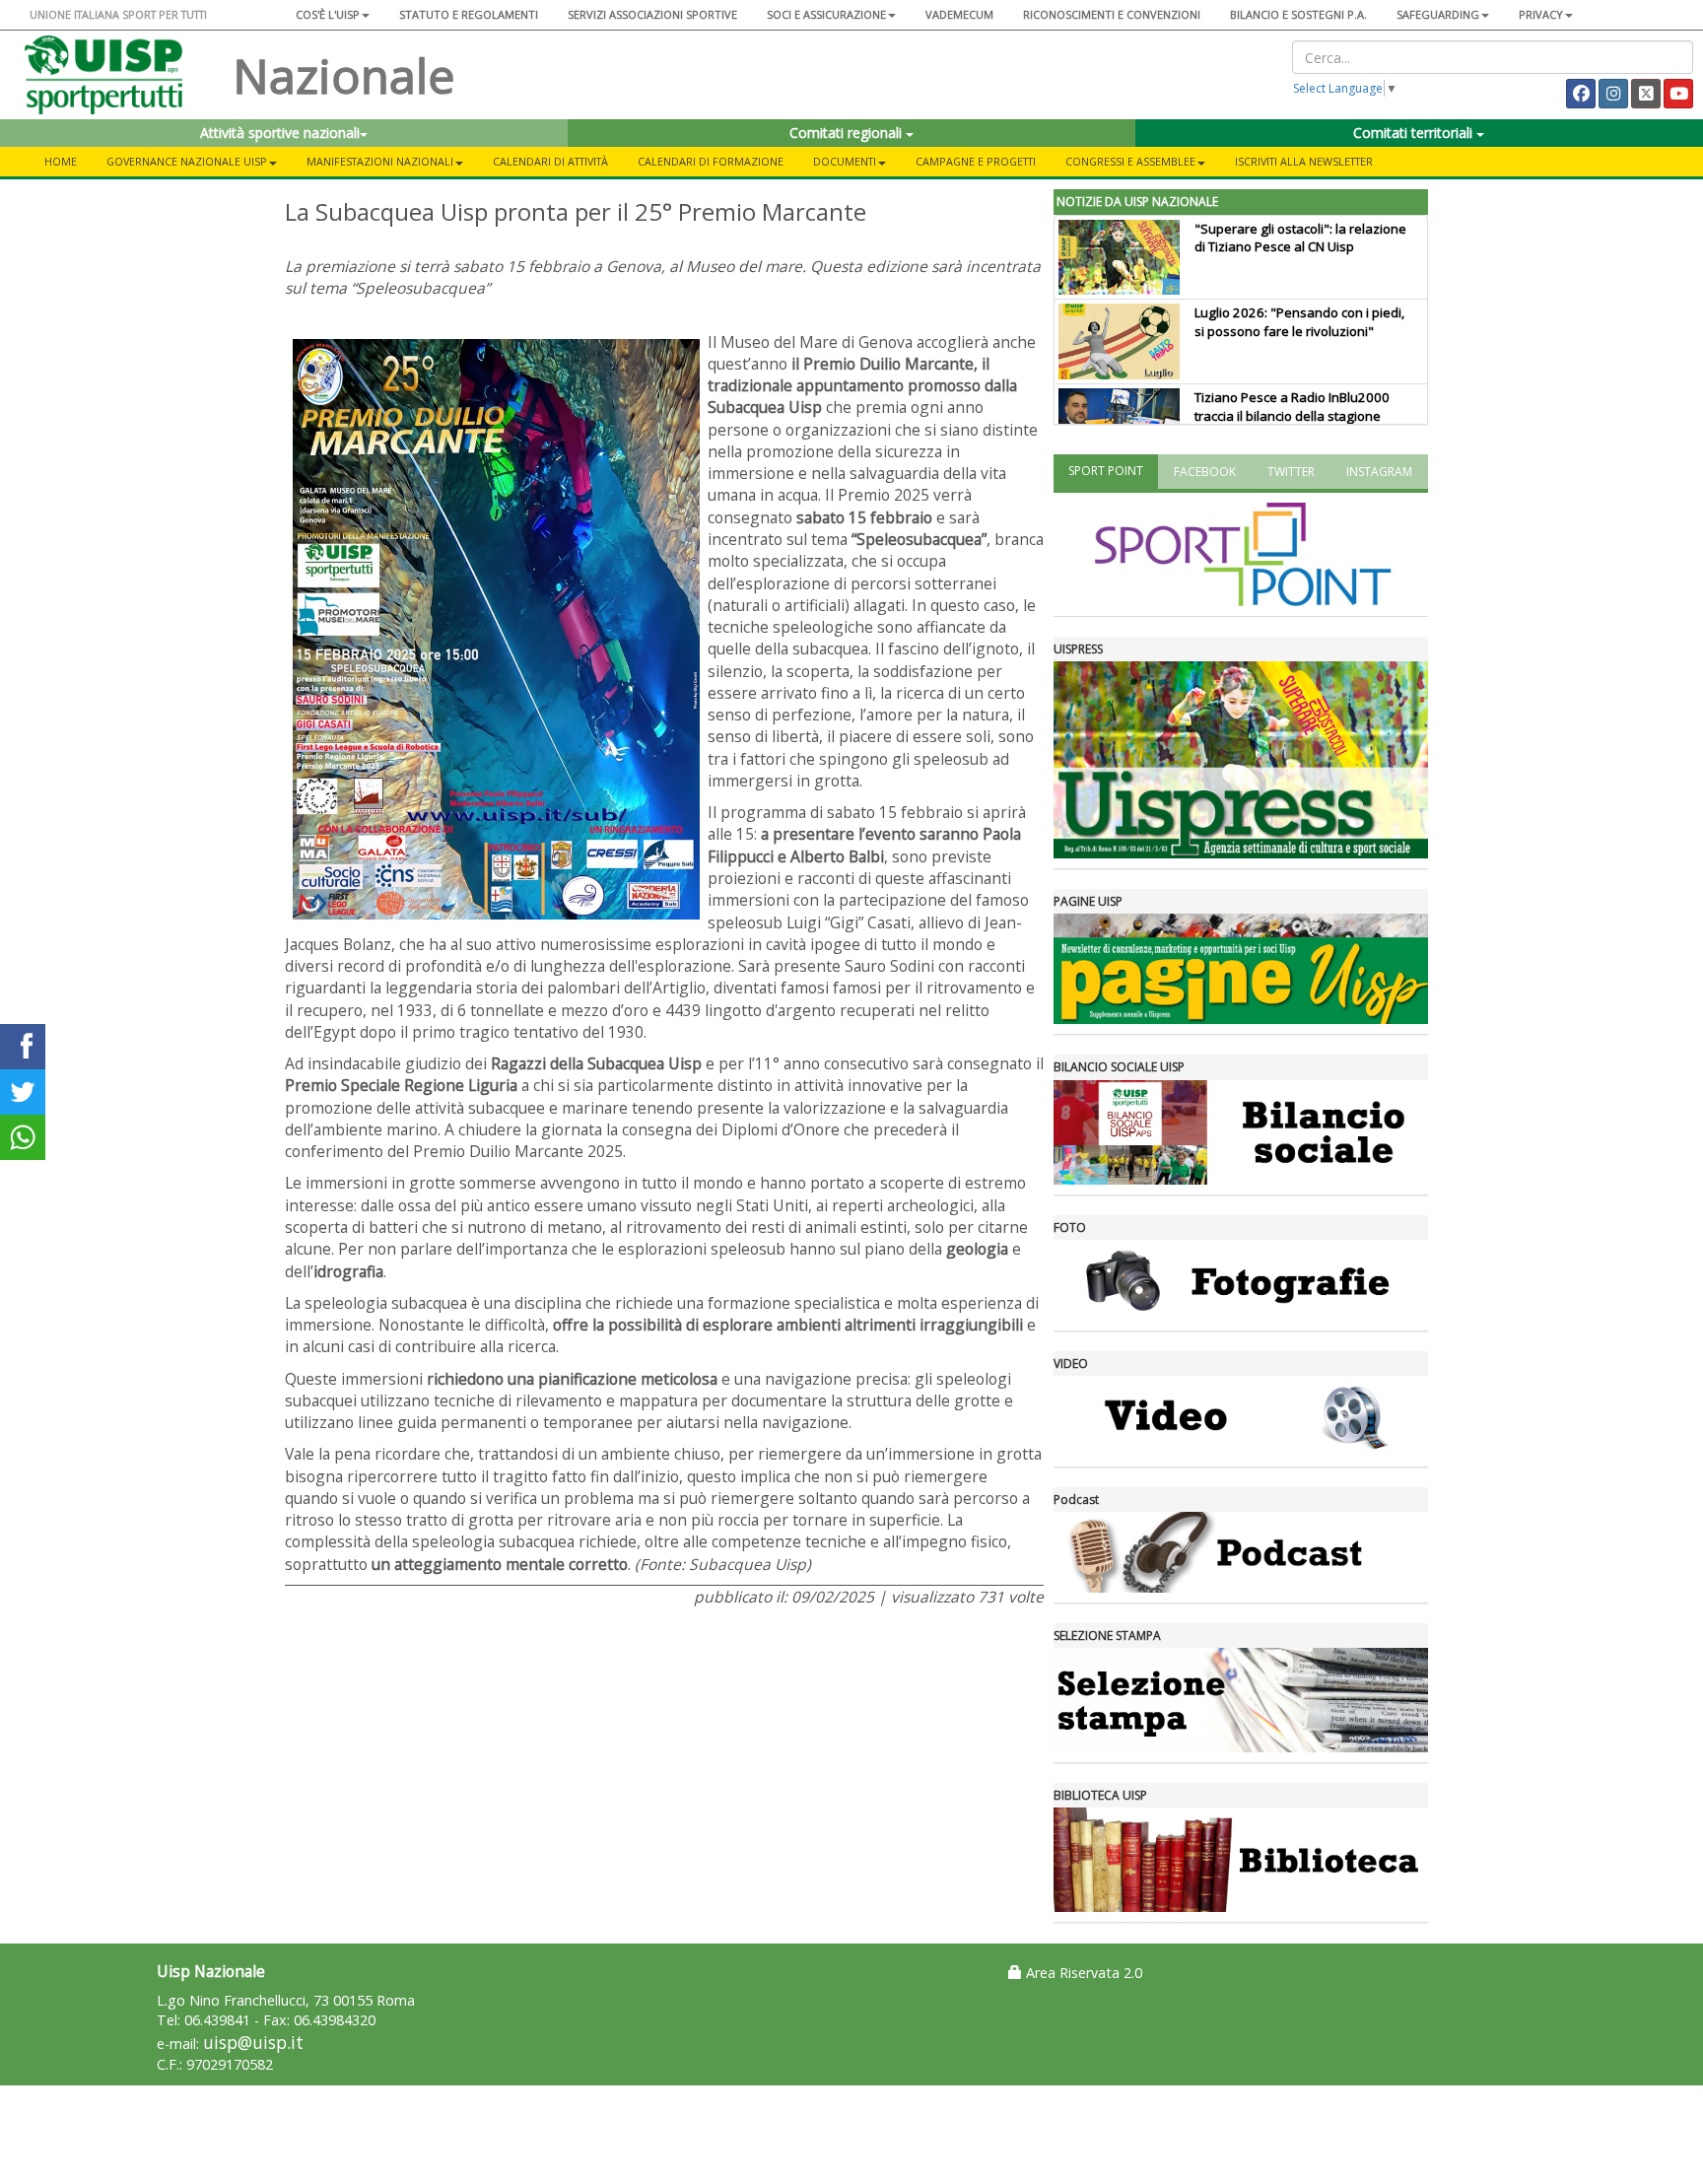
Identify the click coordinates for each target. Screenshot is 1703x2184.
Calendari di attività (550, 161)
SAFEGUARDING (1438, 14)
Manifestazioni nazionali (380, 161)
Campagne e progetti (976, 161)
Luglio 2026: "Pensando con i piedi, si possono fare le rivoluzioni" (1299, 322)
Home (61, 161)
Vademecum (959, 14)
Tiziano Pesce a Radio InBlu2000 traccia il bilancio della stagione (1292, 407)
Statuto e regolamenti (469, 14)
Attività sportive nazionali (280, 133)
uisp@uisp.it (253, 2043)
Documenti (845, 161)
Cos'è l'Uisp (328, 14)
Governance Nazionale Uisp (187, 161)
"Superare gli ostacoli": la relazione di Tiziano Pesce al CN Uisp (1300, 238)
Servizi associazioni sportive (652, 14)
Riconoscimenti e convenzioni (1112, 14)
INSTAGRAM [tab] (1379, 472)
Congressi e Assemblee (1130, 161)
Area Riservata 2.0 (1082, 1973)
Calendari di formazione (711, 161)
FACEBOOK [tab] (1205, 472)
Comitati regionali (848, 133)
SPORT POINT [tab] (1106, 471)
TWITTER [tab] (1291, 472)
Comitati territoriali (1415, 133)
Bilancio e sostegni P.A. (1298, 14)
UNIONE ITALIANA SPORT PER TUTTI (118, 14)
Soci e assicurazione (826, 14)
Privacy (1541, 14)
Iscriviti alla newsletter (1304, 161)
